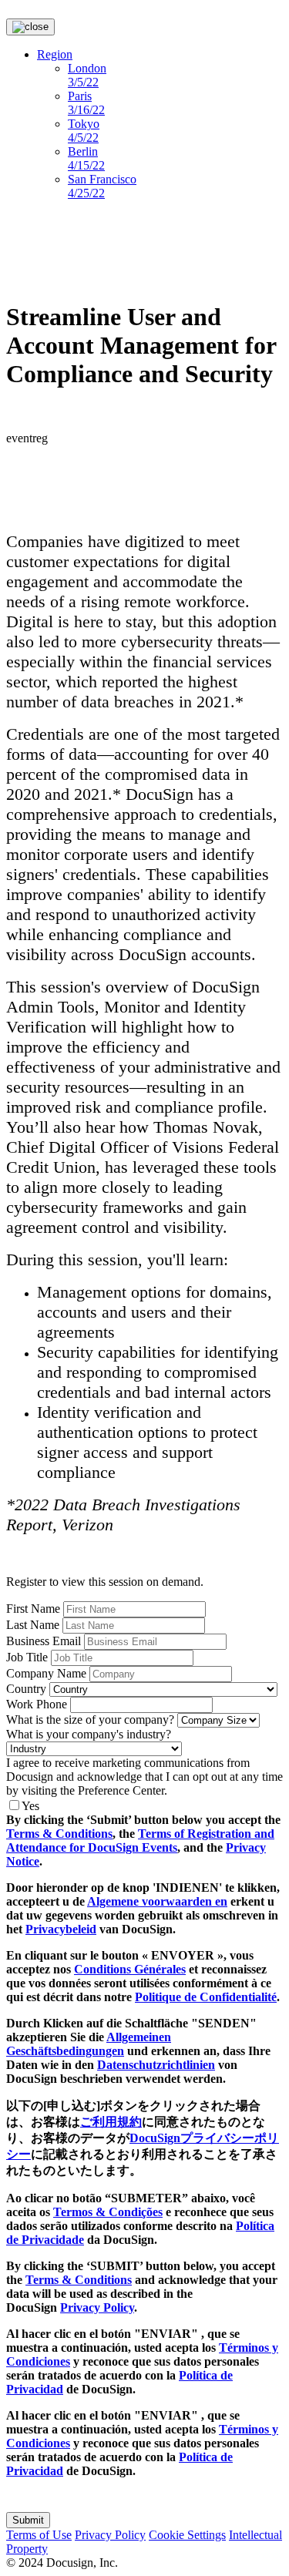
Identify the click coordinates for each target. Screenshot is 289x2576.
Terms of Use (39, 2535)
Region (55, 54)
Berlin (86, 158)
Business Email (44, 1641)
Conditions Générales (130, 1969)
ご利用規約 (111, 2122)
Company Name (46, 1673)
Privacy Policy (97, 2307)
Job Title (27, 1657)
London (87, 75)
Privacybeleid (61, 1929)
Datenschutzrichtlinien (156, 2065)
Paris (86, 103)
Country (26, 1689)
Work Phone (37, 1704)
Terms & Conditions (59, 1834)
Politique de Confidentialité (206, 1997)
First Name (33, 1609)
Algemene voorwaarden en (157, 1901)
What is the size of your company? (90, 1720)
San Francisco (102, 186)
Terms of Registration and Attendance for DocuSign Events (140, 1840)
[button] (28, 2520)
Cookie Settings (187, 2535)
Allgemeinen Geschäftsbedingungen (89, 2044)
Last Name (33, 1625)
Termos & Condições (108, 2212)
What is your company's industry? (89, 1734)
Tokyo (84, 131)
